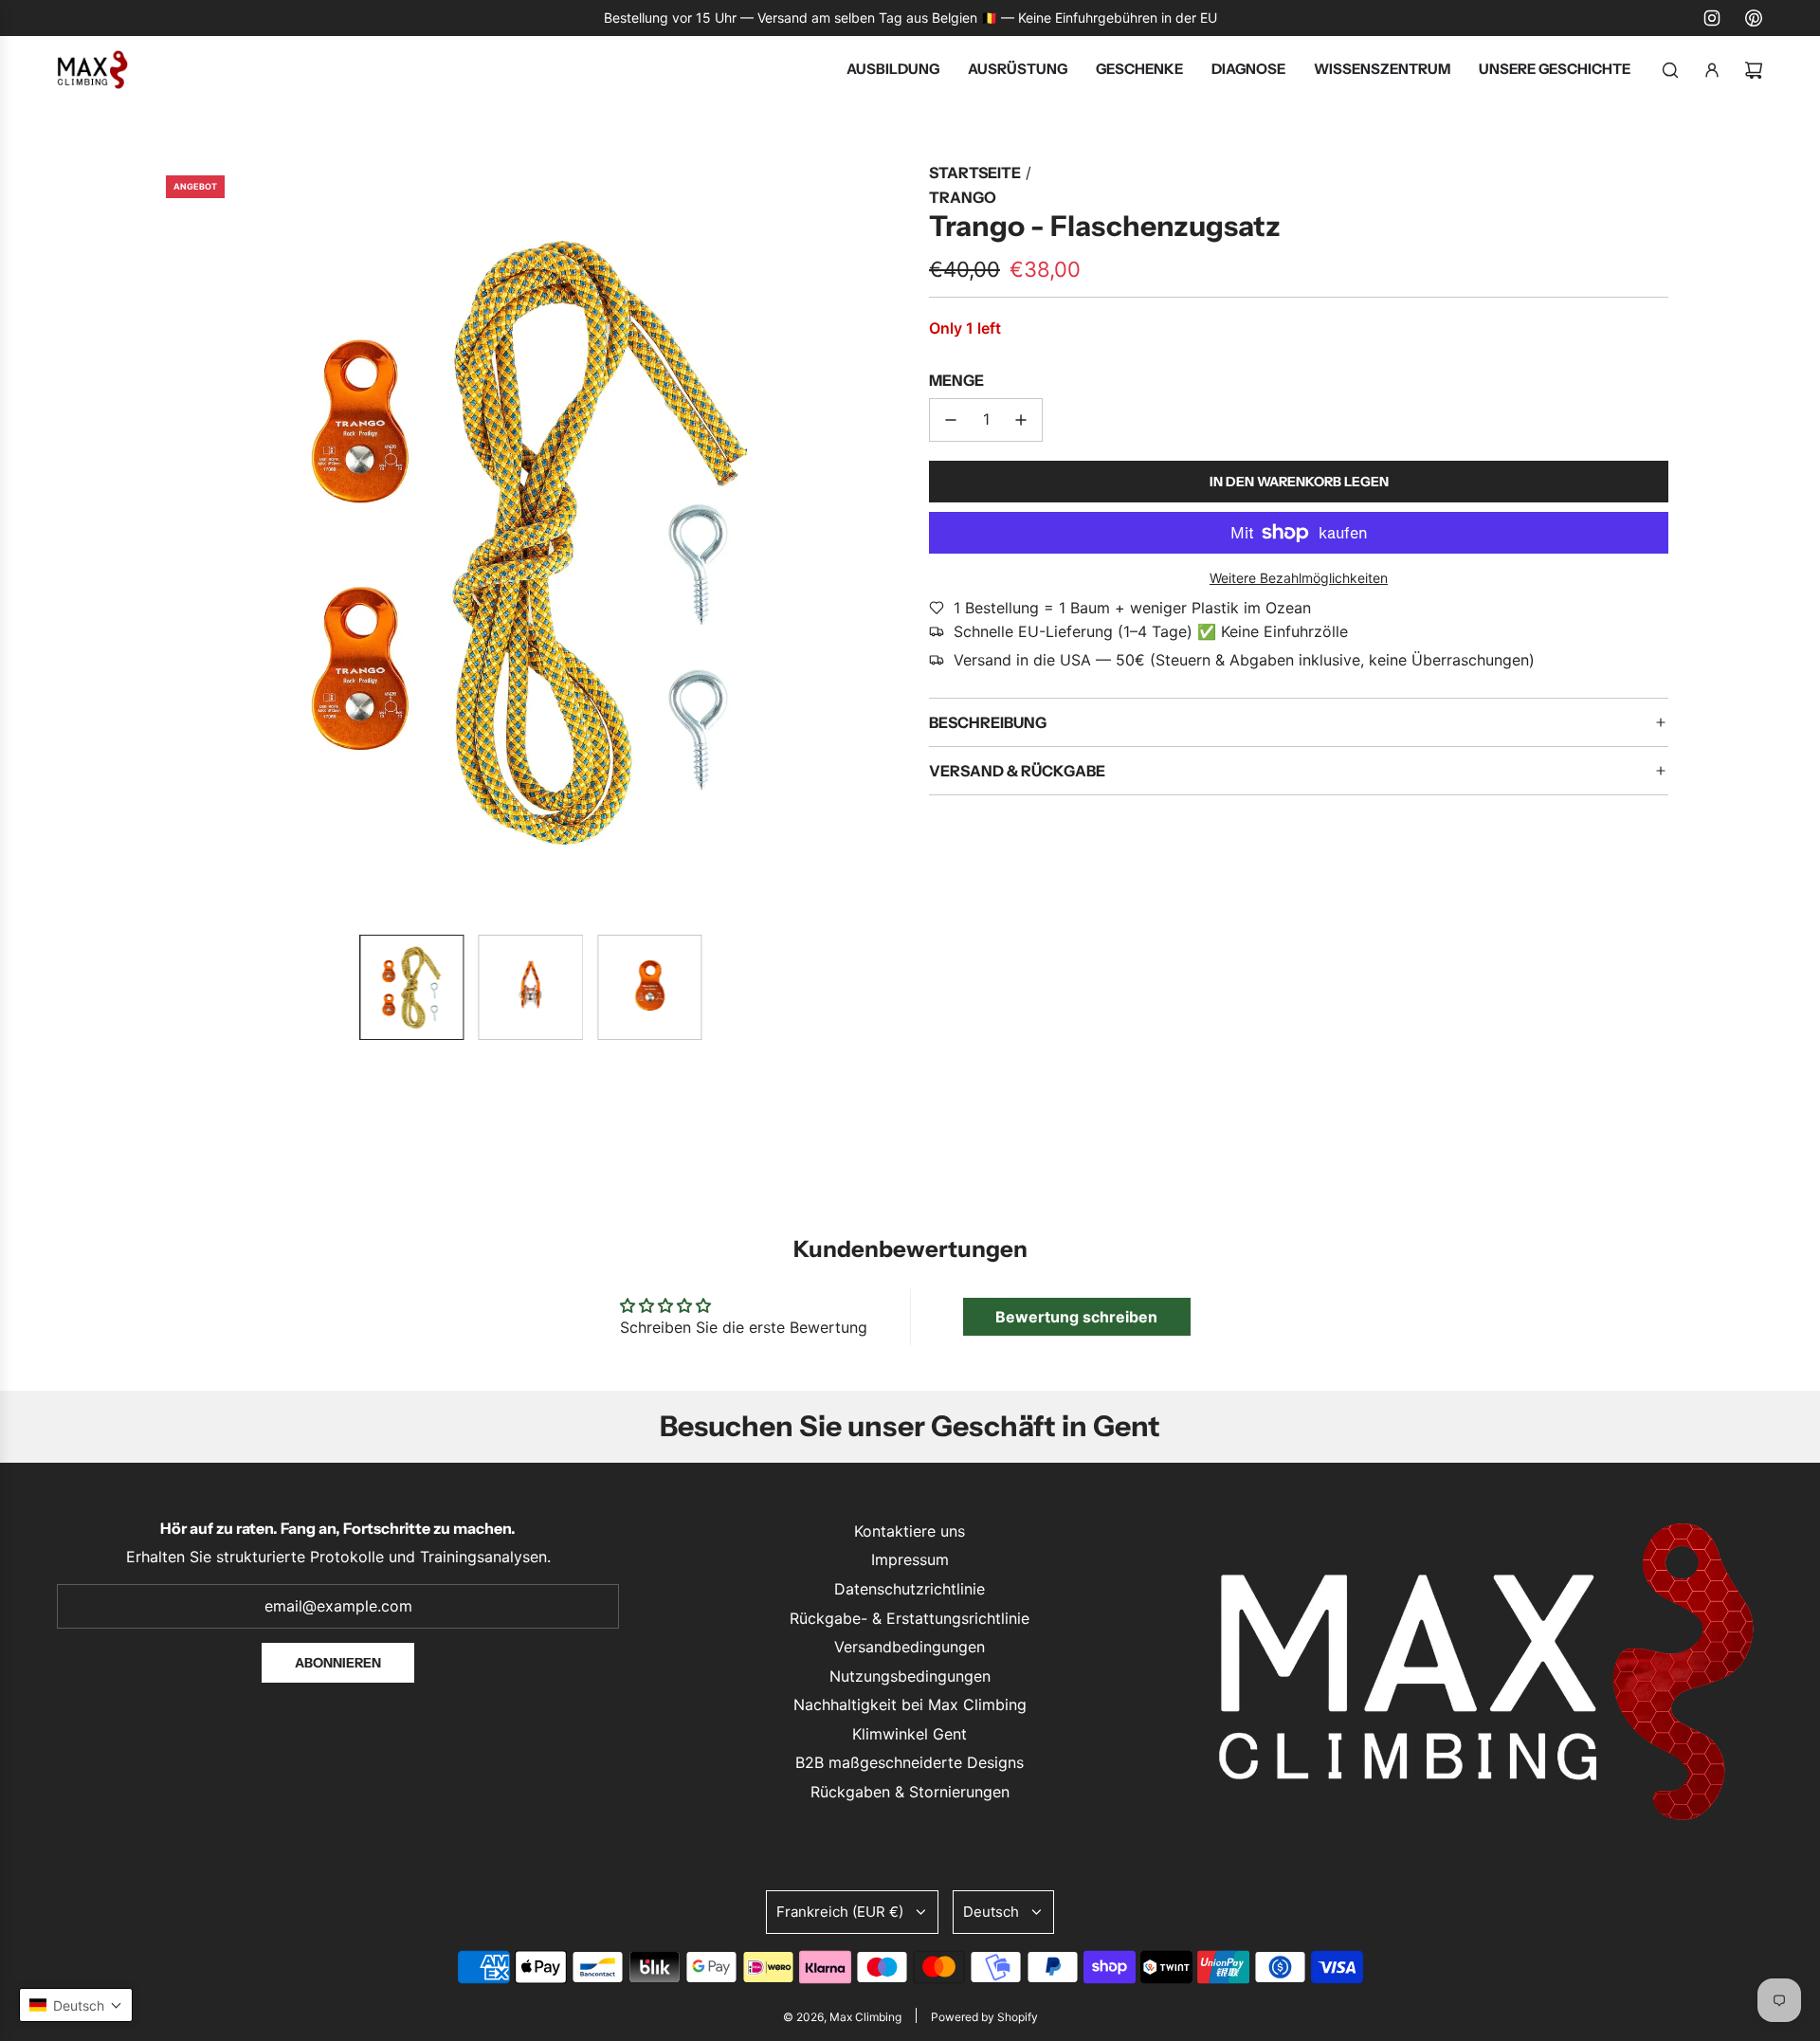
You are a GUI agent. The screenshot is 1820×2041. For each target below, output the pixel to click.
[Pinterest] (1754, 18)
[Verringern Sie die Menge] (951, 420)
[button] (167, 540)
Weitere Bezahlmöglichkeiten (1299, 578)
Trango (963, 197)
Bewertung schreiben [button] (1076, 1317)
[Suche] (1670, 70)
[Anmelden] (1712, 70)
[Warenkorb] (1754, 70)
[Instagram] (1712, 18)
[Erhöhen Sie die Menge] (1021, 420)
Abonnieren (338, 1663)
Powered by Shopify (984, 2017)
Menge (956, 380)
